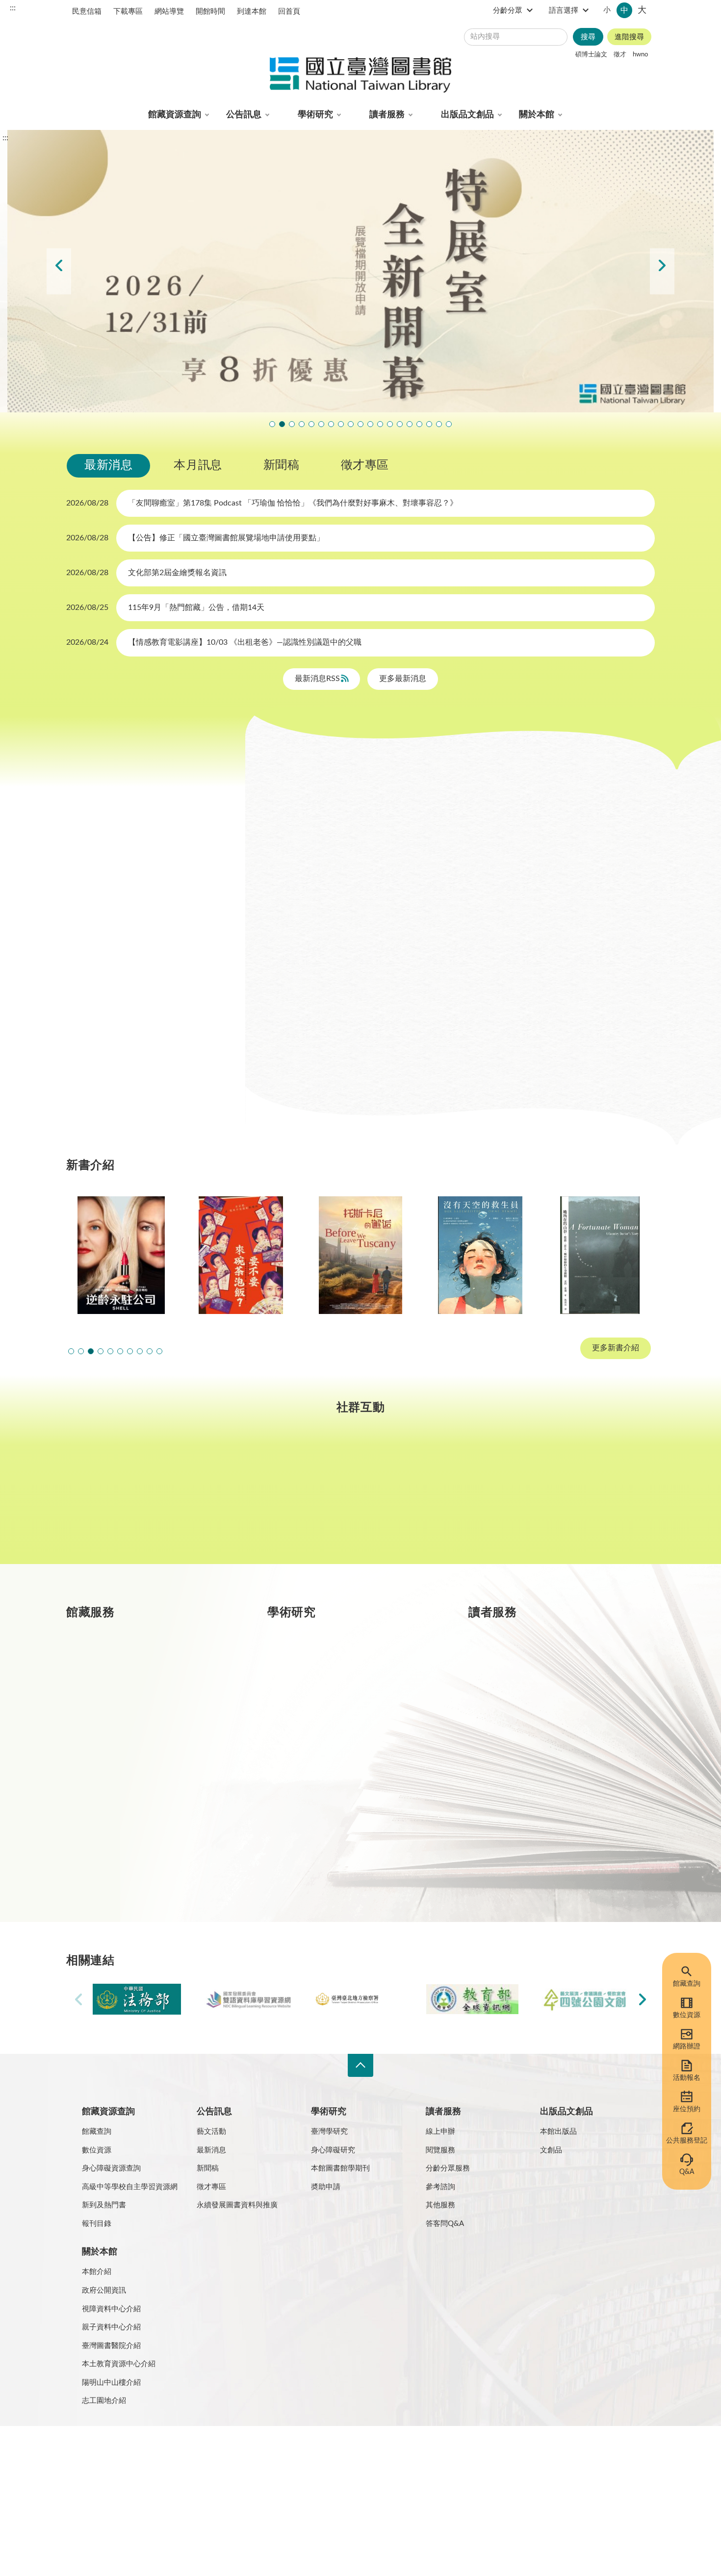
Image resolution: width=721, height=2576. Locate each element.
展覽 (451, 804)
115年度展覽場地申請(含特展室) (272, 424)
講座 (351, 804)
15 (210, 910)
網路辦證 (687, 2046)
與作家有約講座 (331, 424)
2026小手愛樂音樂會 (380, 424)
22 (210, 934)
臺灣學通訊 (239, 1499)
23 (76, 958)
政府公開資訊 (104, 2290)
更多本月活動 (458, 1065)
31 (99, 981)
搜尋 (588, 37)
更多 (229, 1876)
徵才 (620, 54)
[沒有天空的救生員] (480, 1255)
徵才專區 (365, 465)
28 (188, 958)
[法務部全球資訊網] (137, 1999)
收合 (360, 2065)
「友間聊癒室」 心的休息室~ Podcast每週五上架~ (370, 424)
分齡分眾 (508, 11)
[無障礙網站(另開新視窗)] (103, 2490)
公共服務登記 (687, 2141)
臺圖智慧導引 (410, 424)
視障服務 (527, 1737)
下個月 (213, 819)
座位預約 (687, 2109)
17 (99, 934)
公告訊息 (244, 115)
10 (99, 910)
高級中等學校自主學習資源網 (130, 2187)
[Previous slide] (59, 271)
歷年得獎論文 (334, 1701)
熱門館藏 (125, 1667)
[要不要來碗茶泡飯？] (241, 1255)
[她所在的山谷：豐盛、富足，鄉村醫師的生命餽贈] (600, 1255)
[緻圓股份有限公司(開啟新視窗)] (584, 1999)
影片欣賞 (567, 804)
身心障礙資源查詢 (111, 2168)
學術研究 (315, 115)
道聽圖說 (604, 1499)
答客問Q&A (445, 2224)
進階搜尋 (629, 37)
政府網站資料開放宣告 (365, 2452)
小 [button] (607, 10)
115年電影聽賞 (419, 424)
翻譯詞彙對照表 (155, 2452)
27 (166, 958)
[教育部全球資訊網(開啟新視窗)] (472, 1999)
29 (210, 958)
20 (166, 934)
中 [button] (624, 10)
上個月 (76, 819)
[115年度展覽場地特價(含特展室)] (360, 271)
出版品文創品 (467, 115)
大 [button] (642, 10)
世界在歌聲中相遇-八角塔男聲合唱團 (321, 424)
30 (76, 981)
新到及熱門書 (104, 2205)
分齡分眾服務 (448, 2168)
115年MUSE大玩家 (360, 424)
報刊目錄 (97, 2224)
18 (121, 934)
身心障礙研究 (333, 2150)
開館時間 (210, 12)
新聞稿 (282, 465)
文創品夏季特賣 (341, 424)
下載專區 (128, 12)
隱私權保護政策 (95, 2452)
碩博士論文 (591, 54)
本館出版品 (558, 2132)
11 (121, 910)
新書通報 (125, 1806)
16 (76, 934)
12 (143, 910)
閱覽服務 (440, 2150)
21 (188, 934)
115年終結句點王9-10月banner (292, 424)
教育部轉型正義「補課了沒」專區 (400, 424)
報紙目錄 (125, 1737)
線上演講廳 (372, 830)
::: (13, 8)
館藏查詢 (687, 1984)
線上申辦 (440, 2132)
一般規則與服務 (539, 1667)
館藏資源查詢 (175, 115)
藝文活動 (211, 2132)
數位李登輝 (429, 424)
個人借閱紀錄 (535, 1701)
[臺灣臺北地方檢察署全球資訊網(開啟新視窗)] (360, 1999)
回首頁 (289, 12)
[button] (71, 1351)
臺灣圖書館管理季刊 (346, 1737)
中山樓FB (361, 1499)
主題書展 (505, 804)
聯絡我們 (306, 2452)
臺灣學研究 (330, 1771)
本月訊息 (198, 465)
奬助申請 (326, 2187)
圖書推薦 (527, 1806)
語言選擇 (564, 11)
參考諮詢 (440, 2187)
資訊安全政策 (211, 2452)
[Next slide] (662, 271)
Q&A (687, 2172)
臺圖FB (117, 1499)
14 (188, 910)
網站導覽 (169, 12)
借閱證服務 (531, 1771)
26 (143, 958)
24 (99, 958)
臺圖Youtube (482, 1499)
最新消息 (108, 465)
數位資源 (687, 2015)
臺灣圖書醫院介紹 (111, 2346)
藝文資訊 (438, 830)
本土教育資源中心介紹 (119, 2364)
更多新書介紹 (616, 1348)
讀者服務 (387, 115)
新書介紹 (125, 1771)
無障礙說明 (262, 2452)
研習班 (402, 804)
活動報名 (687, 2078)
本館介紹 (97, 2272)
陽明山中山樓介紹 (111, 2383)
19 (143, 934)
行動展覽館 (330, 1806)
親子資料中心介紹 (111, 2327)
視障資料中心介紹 (111, 2309)
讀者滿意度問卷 (311, 424)
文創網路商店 (449, 424)
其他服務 (440, 2205)
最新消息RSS (318, 679)
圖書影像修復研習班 (302, 424)
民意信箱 (87, 12)
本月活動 (298, 804)
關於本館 (537, 115)
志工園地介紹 (104, 2401)
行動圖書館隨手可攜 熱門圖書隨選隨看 (439, 424)
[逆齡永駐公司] (121, 1255)
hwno (640, 54)
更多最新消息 (403, 679)
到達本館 (252, 12)
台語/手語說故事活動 (390, 424)
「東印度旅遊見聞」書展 (351, 424)
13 (166, 910)
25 (121, 958)
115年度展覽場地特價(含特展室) (282, 424)
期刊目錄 (125, 1701)
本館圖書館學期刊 (340, 2168)
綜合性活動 (302, 830)
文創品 (551, 2150)
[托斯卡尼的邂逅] (360, 1255)
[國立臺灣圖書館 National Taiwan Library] (360, 76)
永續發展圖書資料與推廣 (237, 2205)
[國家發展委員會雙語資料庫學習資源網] (249, 1999)
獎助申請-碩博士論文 (347, 1667)
